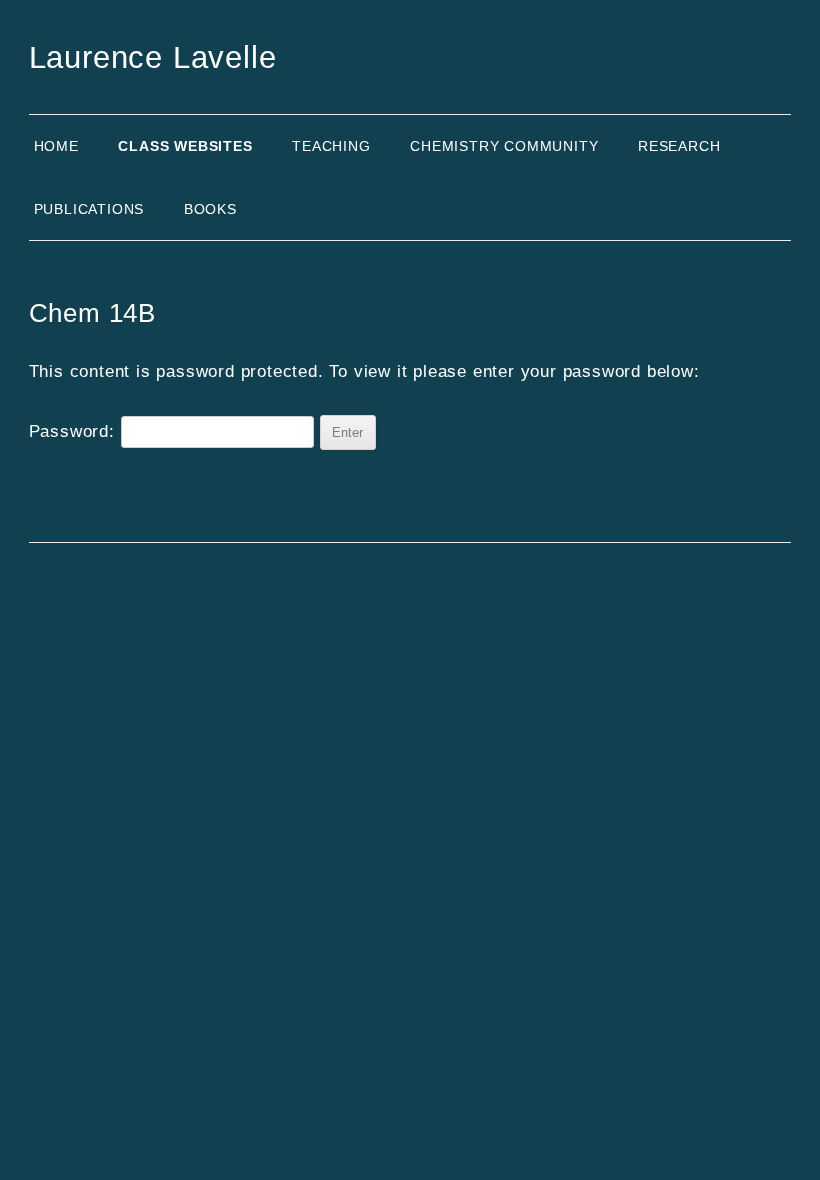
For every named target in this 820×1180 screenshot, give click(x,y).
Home (56, 146)
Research (679, 146)
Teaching (331, 146)
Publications (89, 209)
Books (210, 209)
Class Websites (185, 146)
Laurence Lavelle (153, 57)
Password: (75, 431)
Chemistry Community (504, 146)
